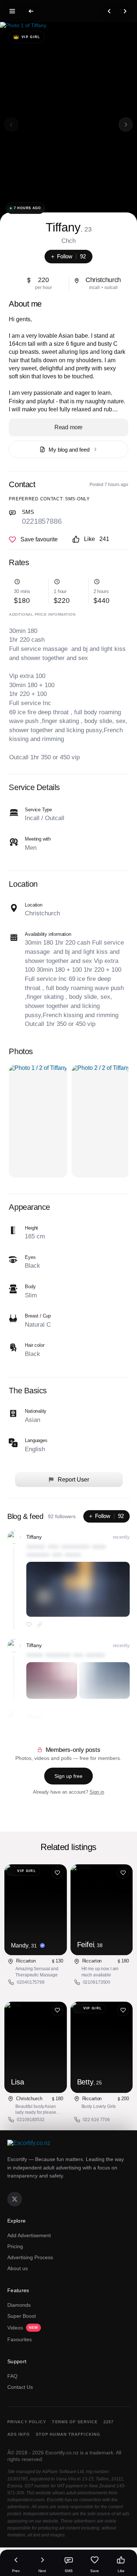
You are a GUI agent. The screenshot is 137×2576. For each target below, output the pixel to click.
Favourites (20, 2339)
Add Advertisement (29, 2235)
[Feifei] (102, 1910)
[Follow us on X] (15, 2199)
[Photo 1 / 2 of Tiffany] (38, 1121)
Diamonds (19, 2305)
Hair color (35, 1345)
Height (31, 1228)
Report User (73, 1480)
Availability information (48, 934)
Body (30, 1287)
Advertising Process (30, 2257)
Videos (23, 2328)
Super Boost (22, 2316)
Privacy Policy (27, 2422)
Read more (69, 427)
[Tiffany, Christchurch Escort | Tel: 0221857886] (68, 125)
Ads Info (19, 2434)
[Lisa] (35, 2047)
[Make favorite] (33, 540)
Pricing (15, 2246)
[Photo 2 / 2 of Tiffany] (101, 1121)
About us (18, 2268)
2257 (109, 2422)
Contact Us (20, 2387)
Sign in (97, 1792)
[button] (126, 125)
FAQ (12, 2376)
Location (33, 905)
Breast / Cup (38, 1316)
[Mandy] (35, 1910)
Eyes (30, 1257)
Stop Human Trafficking (68, 2434)
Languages (36, 1440)
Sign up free (68, 1776)
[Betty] (102, 2047)
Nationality (36, 1411)
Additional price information (42, 614)
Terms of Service (75, 2422)
